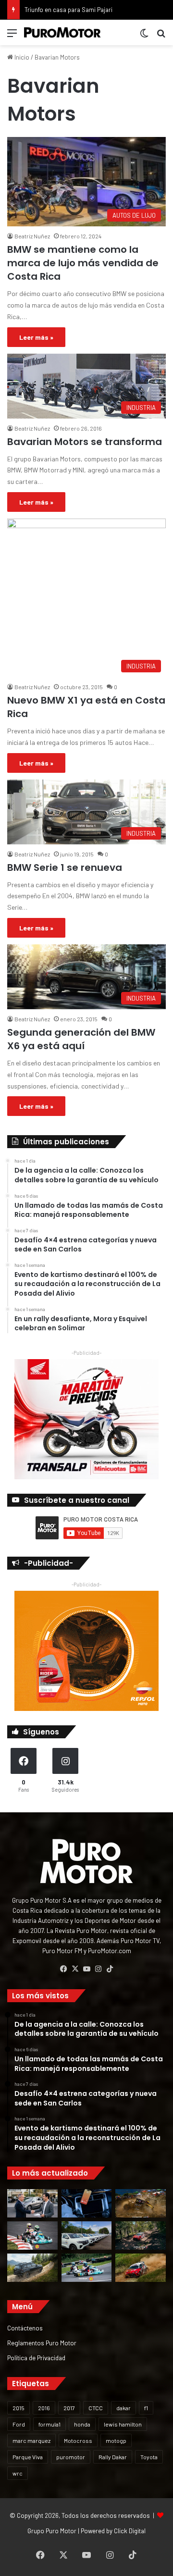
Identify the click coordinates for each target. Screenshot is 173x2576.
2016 (44, 2408)
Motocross (78, 2440)
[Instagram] (98, 1969)
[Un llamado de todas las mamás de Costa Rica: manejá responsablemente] (87, 2203)
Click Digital (130, 2531)
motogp (116, 2440)
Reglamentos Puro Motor (42, 2343)
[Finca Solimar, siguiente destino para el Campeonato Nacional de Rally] (141, 2268)
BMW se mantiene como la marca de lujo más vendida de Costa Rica (83, 263)
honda (82, 2424)
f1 (146, 2408)
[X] (75, 1969)
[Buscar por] (161, 36)
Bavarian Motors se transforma (85, 442)
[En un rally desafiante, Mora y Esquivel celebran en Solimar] (141, 2235)
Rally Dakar (113, 2457)
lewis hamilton (123, 2424)
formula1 (49, 2424)
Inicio (21, 57)
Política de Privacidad (36, 2358)
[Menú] (12, 36)
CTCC (96, 2408)
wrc (18, 2473)
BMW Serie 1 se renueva (65, 867)
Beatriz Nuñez (32, 236)
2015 (19, 2408)
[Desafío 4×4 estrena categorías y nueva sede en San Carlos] (141, 2203)
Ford (19, 2424)
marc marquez (31, 2440)
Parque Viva (28, 2457)
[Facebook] (63, 1969)
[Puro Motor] (62, 32)
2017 (69, 2408)
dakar (124, 2408)
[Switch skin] (144, 36)
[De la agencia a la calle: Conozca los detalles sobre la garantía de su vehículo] (32, 2203)
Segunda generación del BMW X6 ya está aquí (81, 1039)
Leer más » (36, 337)
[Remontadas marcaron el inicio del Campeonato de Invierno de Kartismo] (87, 2268)
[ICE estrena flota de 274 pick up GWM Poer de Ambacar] (87, 2235)
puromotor (71, 2457)
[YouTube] (86, 1969)
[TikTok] (110, 1969)
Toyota (149, 2457)
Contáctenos (25, 2328)
